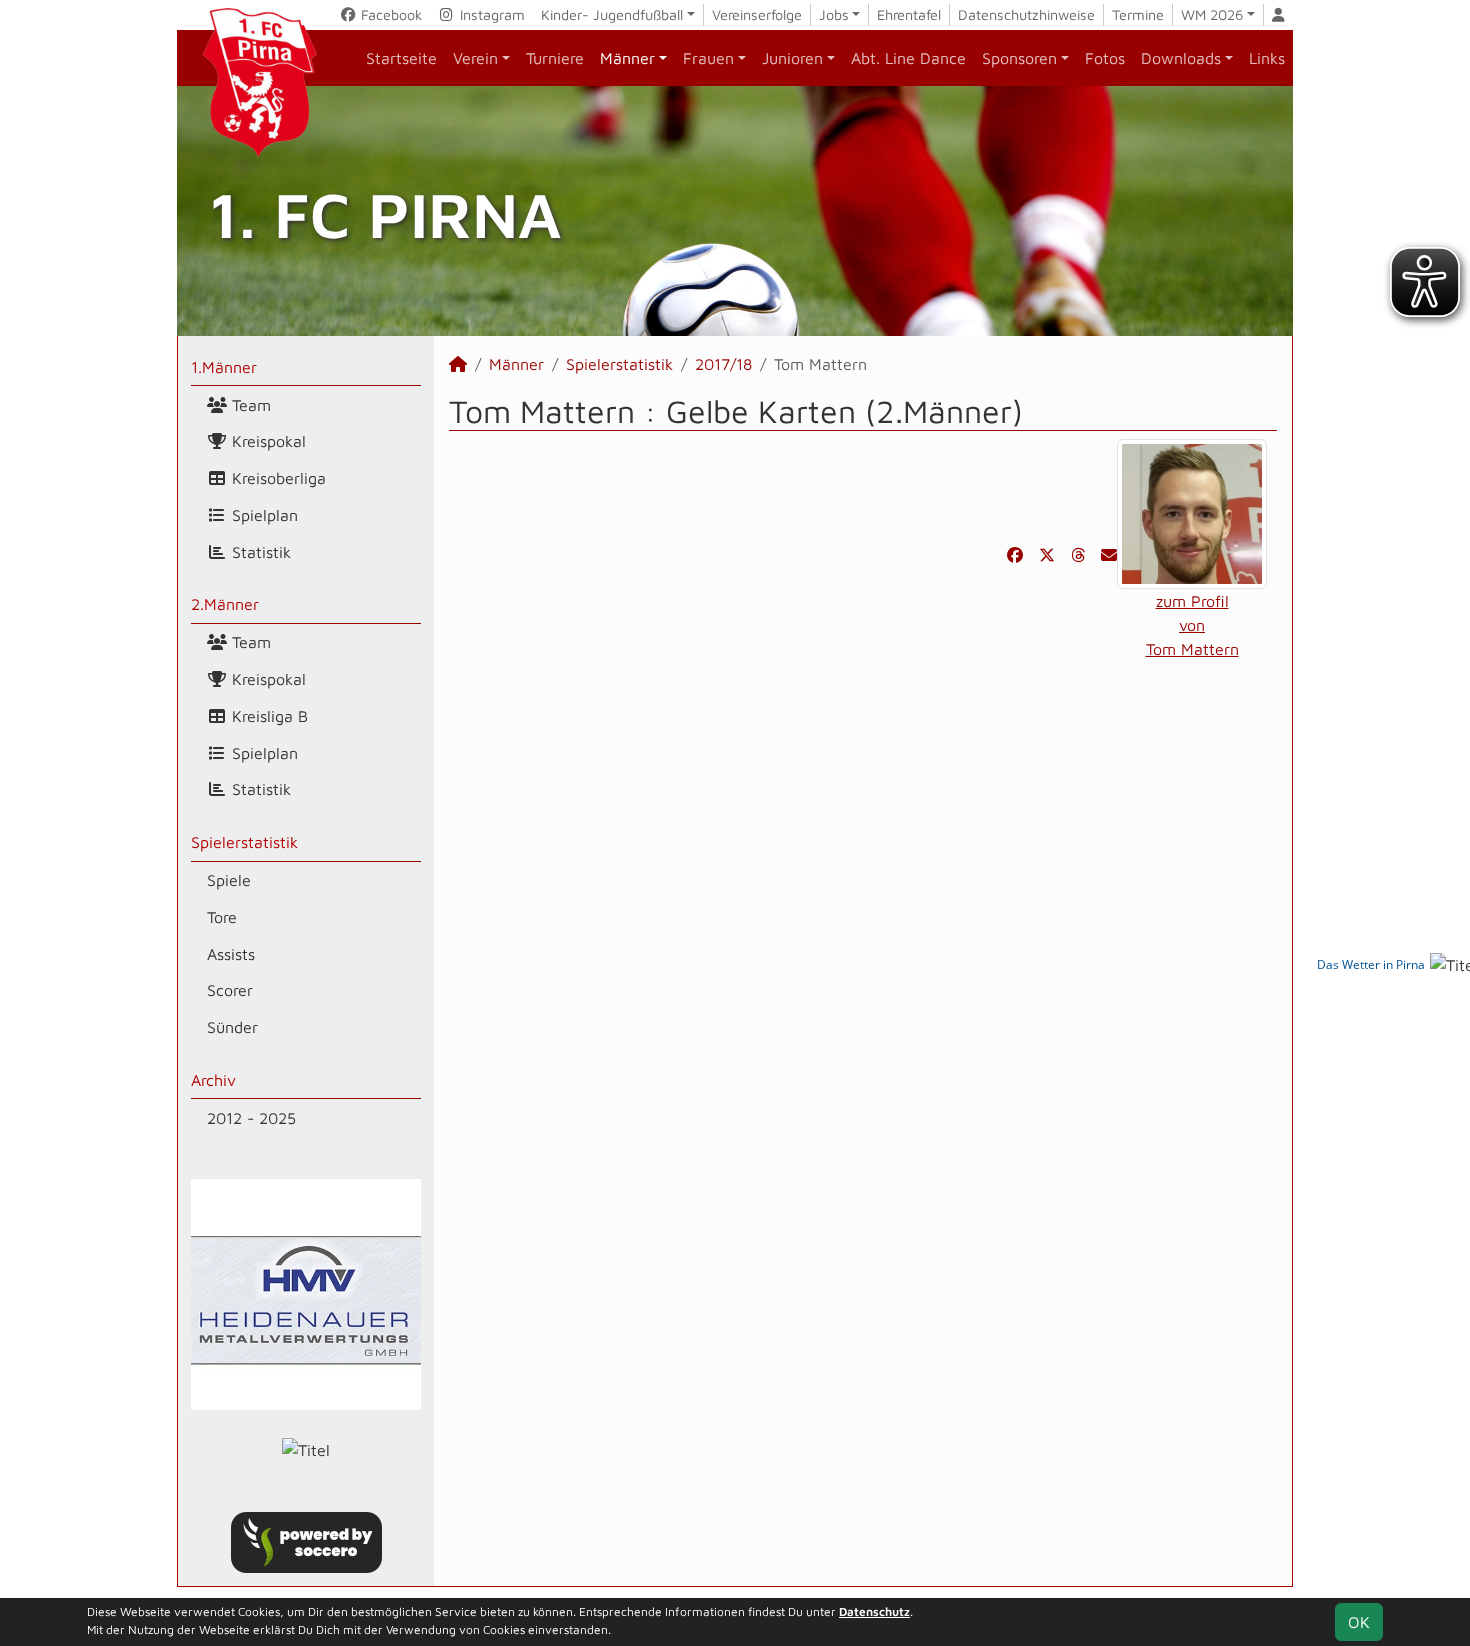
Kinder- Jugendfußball (612, 14)
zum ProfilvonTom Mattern (1192, 625)
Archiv (213, 1080)
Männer (627, 58)
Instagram (490, 14)
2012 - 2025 (251, 1118)
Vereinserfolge (757, 14)
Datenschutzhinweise (1026, 14)
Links (1267, 58)
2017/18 (723, 364)
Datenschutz (874, 1611)
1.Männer (224, 367)
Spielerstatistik (244, 842)
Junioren (792, 58)
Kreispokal (266, 441)
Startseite (401, 58)
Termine (1138, 14)
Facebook (389, 14)
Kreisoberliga (276, 478)
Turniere (555, 58)
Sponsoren (1019, 58)
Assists (231, 954)
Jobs (834, 14)
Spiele (229, 880)
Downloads (1181, 58)
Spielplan (262, 515)
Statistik (259, 552)
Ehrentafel (909, 14)
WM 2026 (1212, 14)
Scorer (230, 990)
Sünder (232, 1027)
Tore (222, 917)
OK (1359, 1622)
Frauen (708, 58)
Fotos (1105, 58)
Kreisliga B (267, 716)
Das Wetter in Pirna (1371, 964)
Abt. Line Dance (908, 58)
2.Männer (225, 604)
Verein (475, 58)
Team (249, 405)
